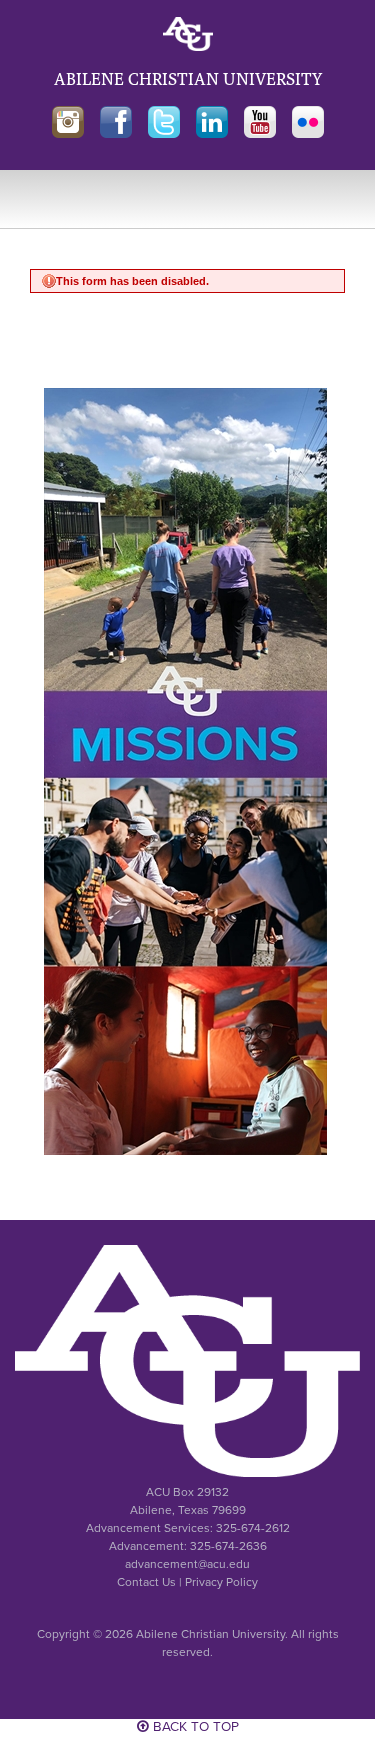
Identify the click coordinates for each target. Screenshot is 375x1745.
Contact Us (146, 1582)
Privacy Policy (221, 1582)
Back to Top (194, 1727)
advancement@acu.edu (187, 1564)
